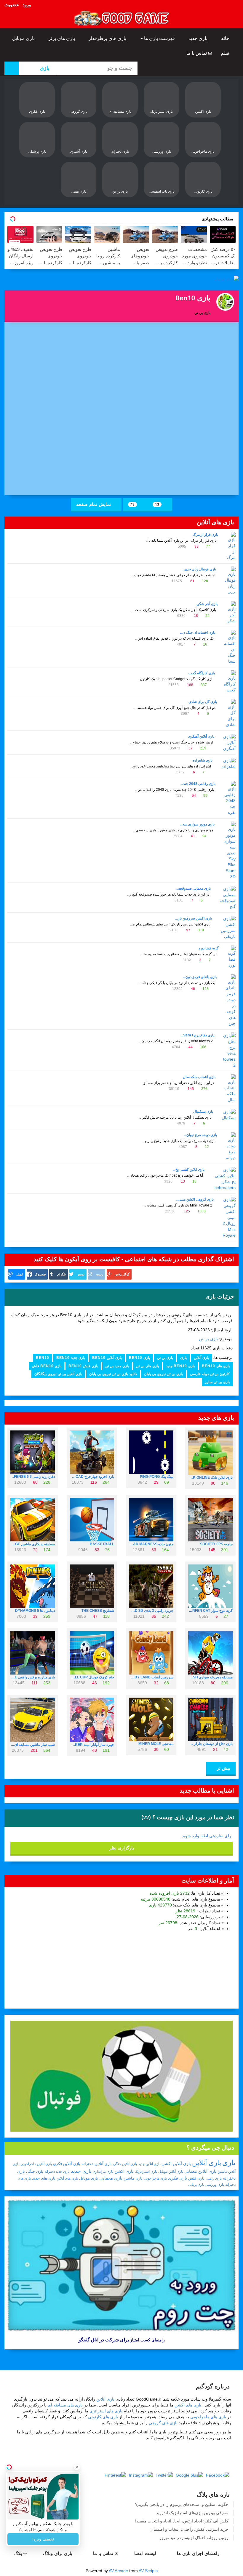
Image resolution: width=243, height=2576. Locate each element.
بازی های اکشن (188, 2405)
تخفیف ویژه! (43, 2539)
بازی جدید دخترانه (57, 2172)
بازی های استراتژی (106, 2411)
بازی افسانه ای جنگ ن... (198, 633)
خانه (226, 38)
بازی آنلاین (201, 1358)
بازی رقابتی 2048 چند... (198, 784)
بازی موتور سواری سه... (197, 824)
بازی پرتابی (196, 2185)
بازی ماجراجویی (155, 2178)
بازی (183, 1358)
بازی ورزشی (215, 2185)
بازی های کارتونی (103, 2417)
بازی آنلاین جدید (149, 2164)
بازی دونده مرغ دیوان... (200, 1135)
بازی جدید (199, 38)
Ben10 (43, 1358)
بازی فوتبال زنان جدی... (199, 569)
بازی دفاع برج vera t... (198, 1035)
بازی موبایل (24, 38)
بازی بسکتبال (203, 1112)
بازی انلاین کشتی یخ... (189, 1170)
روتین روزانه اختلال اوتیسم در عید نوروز (194, 2538)
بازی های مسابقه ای (65, 2405)
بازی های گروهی (163, 2423)
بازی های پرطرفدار (108, 38)
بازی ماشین (133, 2178)
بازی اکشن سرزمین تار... (194, 918)
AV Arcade (118, 2571)
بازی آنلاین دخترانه (97, 2164)
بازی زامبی (214, 2178)
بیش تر (223, 1768)
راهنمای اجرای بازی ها (199, 2553)
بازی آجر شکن (207, 604)
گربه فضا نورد (209, 948)
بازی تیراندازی (103, 2172)
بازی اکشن (124, 2171)
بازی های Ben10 (216, 1366)
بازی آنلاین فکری (67, 2164)
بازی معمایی (111, 2178)
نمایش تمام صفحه (94, 504)
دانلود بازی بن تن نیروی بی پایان (113, 1374)
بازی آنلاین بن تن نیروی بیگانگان (58, 1374)
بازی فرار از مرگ (205, 535)
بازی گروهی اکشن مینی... (195, 1199)
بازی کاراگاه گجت (202, 673)
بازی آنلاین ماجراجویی (36, 2164)
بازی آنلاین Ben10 (107, 1358)
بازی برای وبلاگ (58, 2553)
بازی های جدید (44, 2178)
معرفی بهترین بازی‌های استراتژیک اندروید (192, 2513)
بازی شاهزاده (203, 760)
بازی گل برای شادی (203, 702)
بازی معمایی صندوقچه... (193, 888)
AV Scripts (148, 2571)
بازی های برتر (62, 38)
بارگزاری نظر (122, 1848)
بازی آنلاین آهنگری (201, 736)
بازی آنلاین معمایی (200, 2171)
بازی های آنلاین (67, 2178)
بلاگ (19, 2553)
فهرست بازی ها (159, 38)
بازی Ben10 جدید (180, 1366)
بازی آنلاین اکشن (176, 2164)
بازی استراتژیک (146, 2172)
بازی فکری (178, 2178)
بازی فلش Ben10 (83, 1366)
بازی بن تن (208, 1339)
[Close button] (77, 2467)
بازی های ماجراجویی (208, 2417)
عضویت (12, 5)
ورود (27, 5)
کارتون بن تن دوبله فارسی (210, 1374)
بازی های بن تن (147, 1366)
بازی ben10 (139, 1358)
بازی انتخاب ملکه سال (199, 1077)
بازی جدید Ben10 (71, 1358)
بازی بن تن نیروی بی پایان (163, 1374)
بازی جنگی (35, 2171)
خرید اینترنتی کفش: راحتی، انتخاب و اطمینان (190, 2529)
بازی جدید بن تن (117, 1366)
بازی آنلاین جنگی (125, 2164)
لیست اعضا (146, 2553)
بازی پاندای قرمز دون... (200, 977)
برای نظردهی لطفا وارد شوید (207, 1836)
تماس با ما (197, 53)
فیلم (226, 53)
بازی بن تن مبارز (217, 1382)
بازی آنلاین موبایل (171, 2172)
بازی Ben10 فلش (47, 1366)
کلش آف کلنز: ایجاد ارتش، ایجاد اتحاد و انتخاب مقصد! (182, 2521)
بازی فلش (196, 2178)
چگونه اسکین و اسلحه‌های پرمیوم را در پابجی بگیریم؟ (182, 2504)
